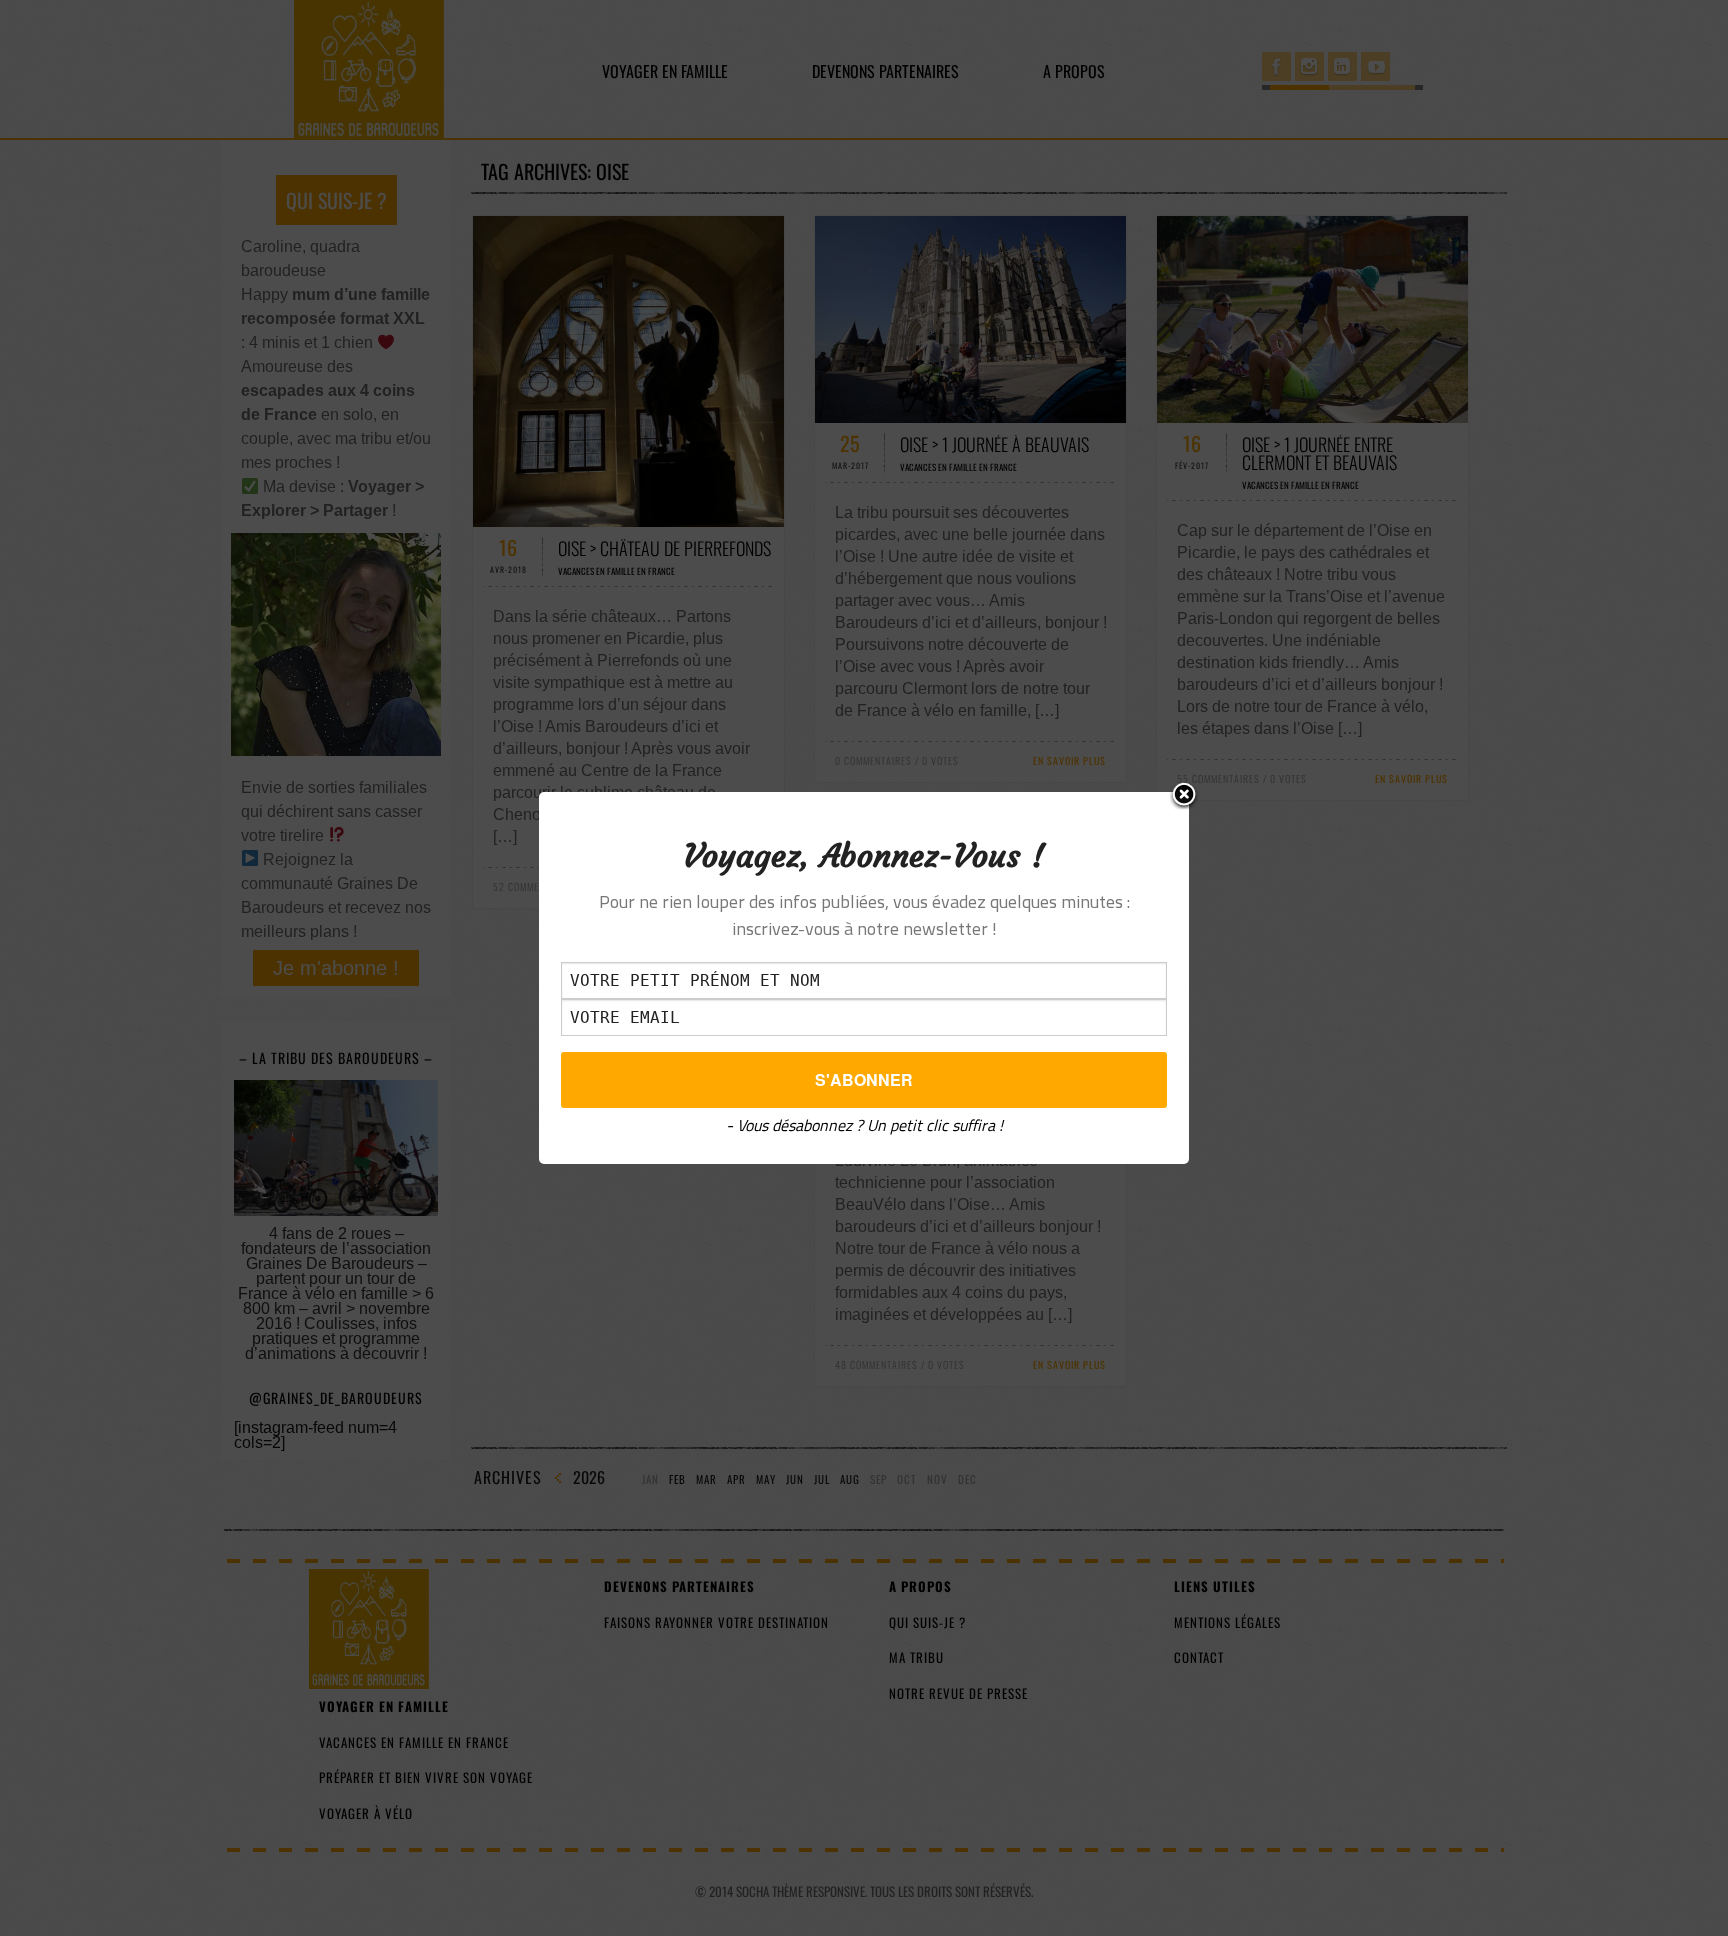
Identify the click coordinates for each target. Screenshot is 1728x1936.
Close (1184, 796)
